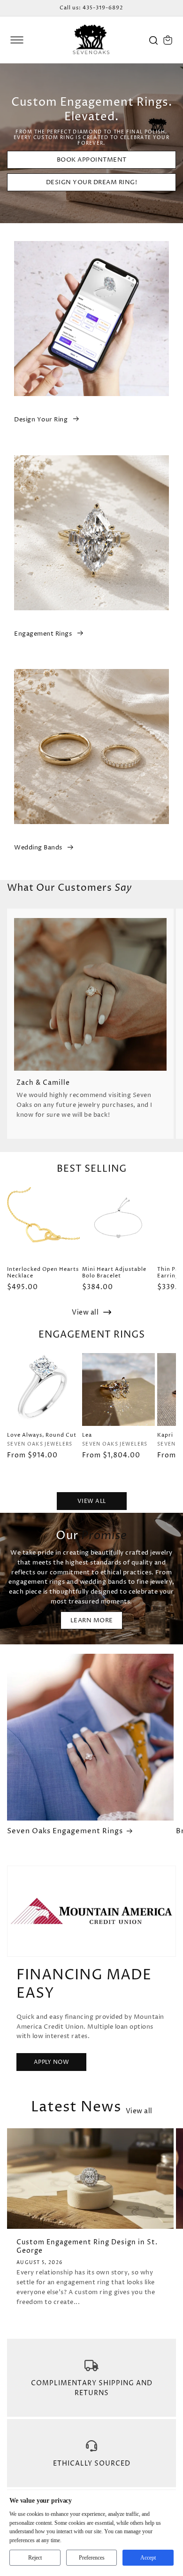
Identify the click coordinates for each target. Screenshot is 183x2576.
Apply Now (52, 2062)
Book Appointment (92, 160)
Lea (87, 1435)
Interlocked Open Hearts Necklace (43, 1273)
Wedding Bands (38, 848)
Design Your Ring (41, 420)
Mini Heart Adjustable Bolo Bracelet (114, 1273)
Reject (35, 2558)
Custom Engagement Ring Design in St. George (87, 2247)
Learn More (92, 1620)
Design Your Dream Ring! (92, 182)
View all (86, 1312)
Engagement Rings (43, 634)
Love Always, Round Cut (42, 1435)
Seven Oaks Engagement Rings (65, 1831)
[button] (17, 40)
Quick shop (43, 1417)
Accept (148, 2558)
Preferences (92, 2558)
